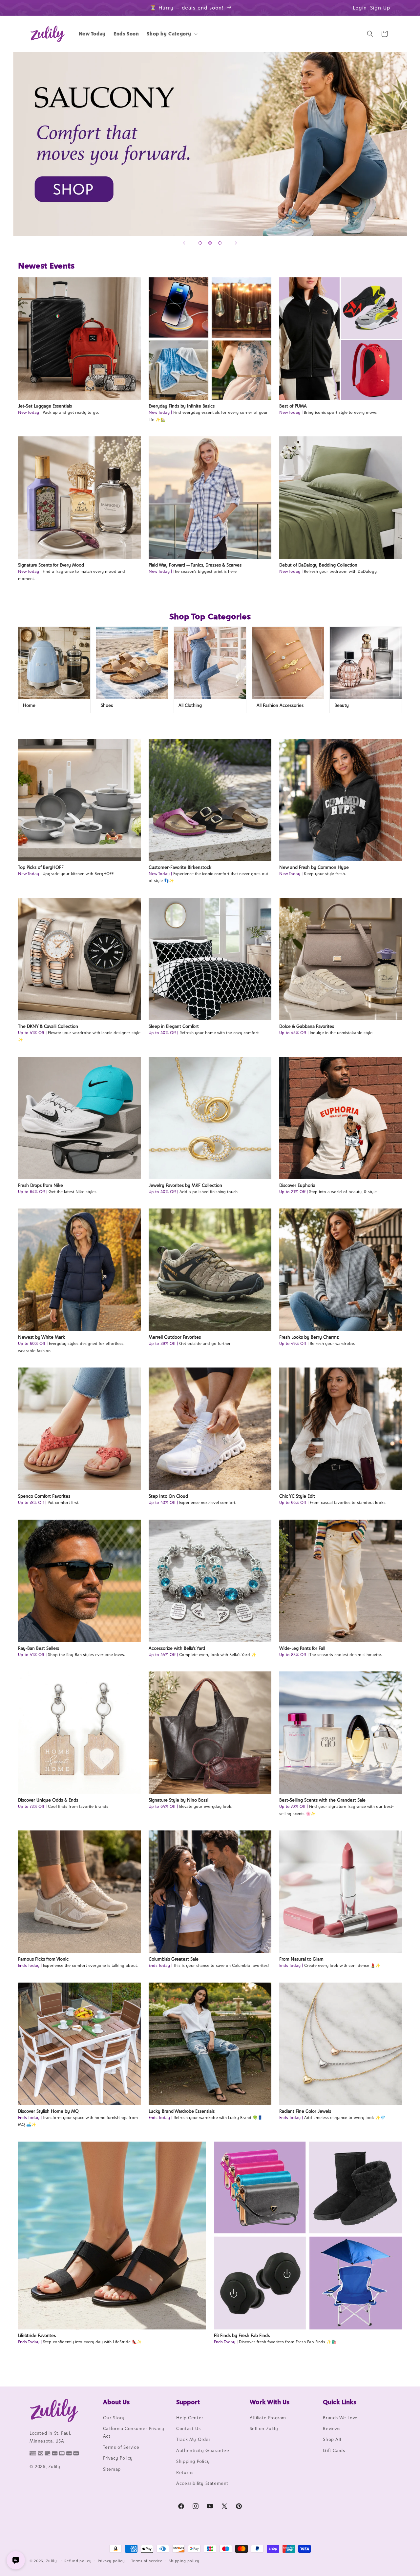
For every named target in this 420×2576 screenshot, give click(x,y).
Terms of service (147, 2561)
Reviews (332, 2428)
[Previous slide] (184, 243)
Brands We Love (340, 2418)
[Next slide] (236, 243)
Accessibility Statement (202, 2483)
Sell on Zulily (264, 2428)
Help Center (190, 2418)
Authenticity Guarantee (203, 2450)
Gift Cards (334, 2450)
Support (188, 2402)
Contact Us (188, 2428)
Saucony (210, 144)
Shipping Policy (193, 2461)
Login (360, 8)
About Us (116, 2402)
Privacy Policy (118, 2458)
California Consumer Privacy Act (134, 2432)
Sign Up (380, 8)
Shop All (332, 2440)
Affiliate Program (268, 2418)
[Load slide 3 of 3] (220, 243)
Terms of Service (121, 2447)
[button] (171, 34)
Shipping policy (184, 2561)
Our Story (114, 2418)
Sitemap (112, 2469)
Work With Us (270, 2402)
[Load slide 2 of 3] (210, 243)
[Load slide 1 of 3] (200, 243)
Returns (185, 2472)
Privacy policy (111, 2561)
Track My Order (193, 2440)
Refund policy (78, 2561)
